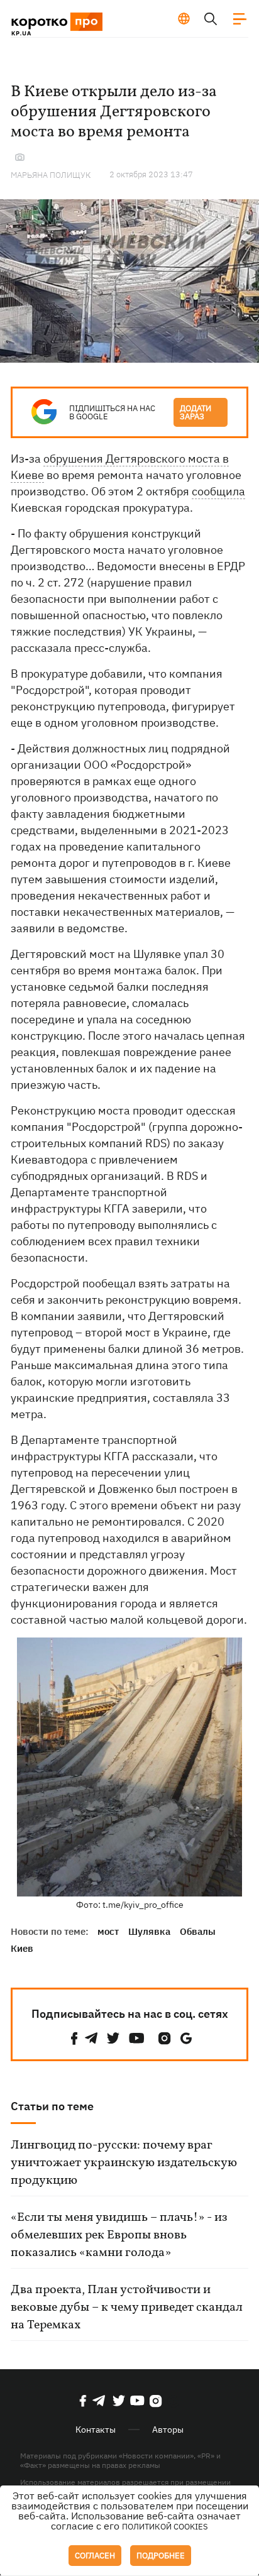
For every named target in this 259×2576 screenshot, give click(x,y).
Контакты (96, 2430)
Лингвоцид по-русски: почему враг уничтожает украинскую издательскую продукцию (124, 2163)
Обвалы (198, 1931)
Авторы (168, 2430)
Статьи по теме (52, 2106)
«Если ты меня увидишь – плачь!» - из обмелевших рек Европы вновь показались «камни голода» (119, 2235)
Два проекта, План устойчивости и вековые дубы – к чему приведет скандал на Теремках (127, 2308)
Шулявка (149, 1931)
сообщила (218, 491)
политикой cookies (165, 2527)
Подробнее (161, 2556)
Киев (22, 1948)
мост (108, 1931)
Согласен (95, 2556)
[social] (74, 2038)
